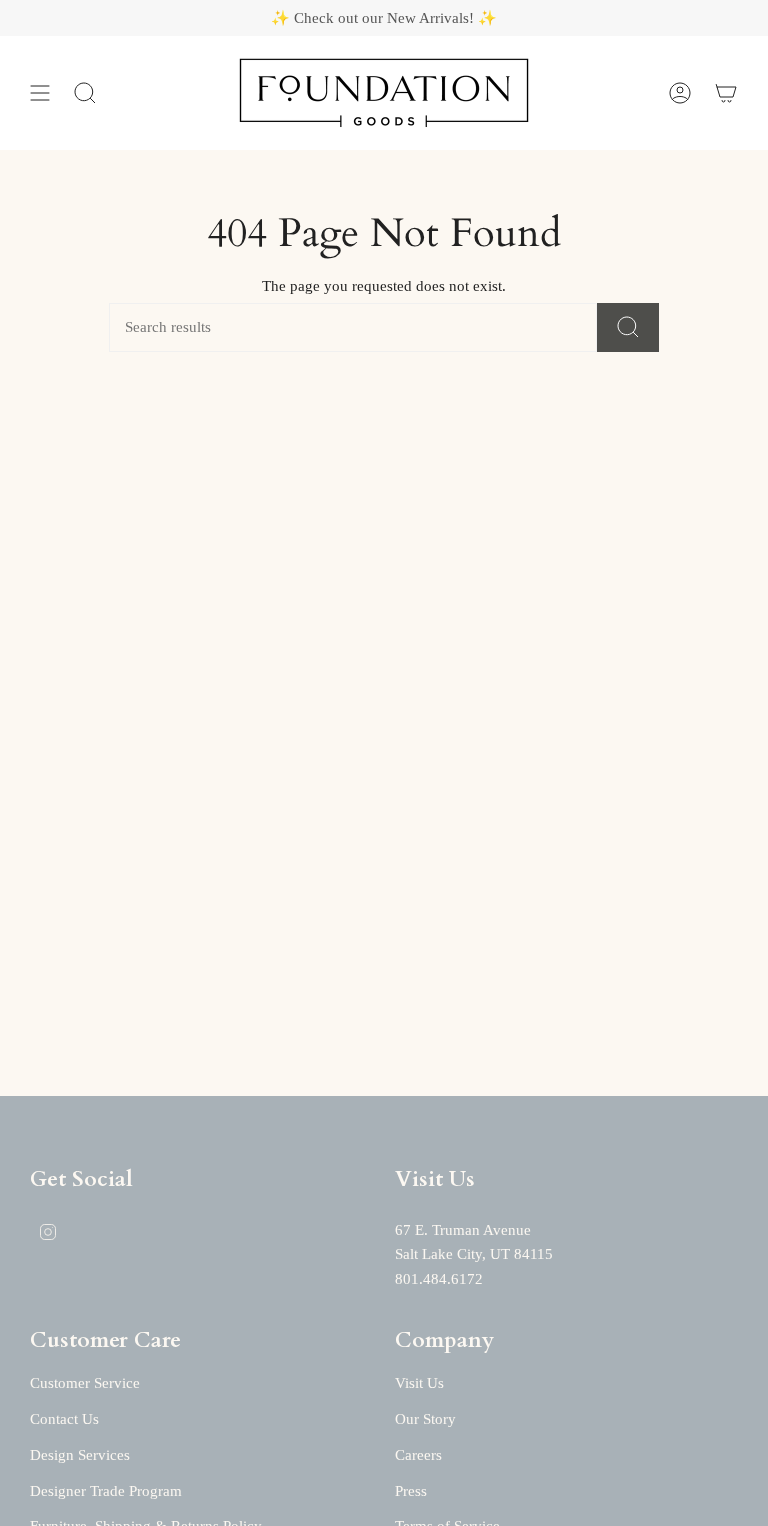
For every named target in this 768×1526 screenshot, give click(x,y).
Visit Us (419, 1383)
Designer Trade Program (106, 1491)
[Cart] (726, 93)
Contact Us (64, 1419)
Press (411, 1491)
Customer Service (85, 1383)
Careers (418, 1455)
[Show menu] (40, 93)
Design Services (80, 1455)
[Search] (628, 327)
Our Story (425, 1419)
